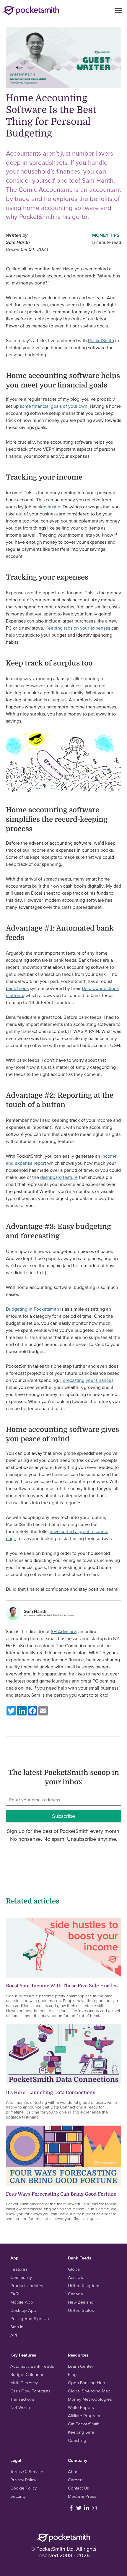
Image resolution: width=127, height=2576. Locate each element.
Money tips (106, 235)
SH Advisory (63, 1631)
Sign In (17, 2327)
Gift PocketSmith (84, 2424)
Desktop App (23, 2310)
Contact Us (78, 2488)
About (74, 2471)
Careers (76, 2480)
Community (21, 2277)
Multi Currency (24, 2383)
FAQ (14, 2294)
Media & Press (82, 2496)
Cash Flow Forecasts (30, 2391)
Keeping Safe (81, 2432)
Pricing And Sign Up (30, 2318)
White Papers (81, 2407)
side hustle (49, 507)
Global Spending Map (89, 2391)
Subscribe (63, 1816)
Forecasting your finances (87, 1380)
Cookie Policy (23, 2488)
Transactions (22, 2399)
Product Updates (27, 2285)
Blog (72, 2374)
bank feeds (17, 988)
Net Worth (20, 2407)
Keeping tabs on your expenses (78, 628)
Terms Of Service (27, 2471)
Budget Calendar (27, 2374)
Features (19, 2269)
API (14, 2335)
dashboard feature (59, 1177)
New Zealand (81, 2302)
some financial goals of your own (54, 406)
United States (81, 2310)
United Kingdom (84, 2285)
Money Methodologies (90, 2399)
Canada (75, 2294)
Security (18, 2496)
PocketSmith (101, 340)
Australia (76, 2277)
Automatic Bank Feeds (32, 2366)
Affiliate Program (84, 2416)
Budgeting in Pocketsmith (32, 1309)
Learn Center (81, 2366)
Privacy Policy (23, 2480)
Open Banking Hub (87, 2383)
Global (74, 2269)
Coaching (77, 2440)
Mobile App (22, 2302)
